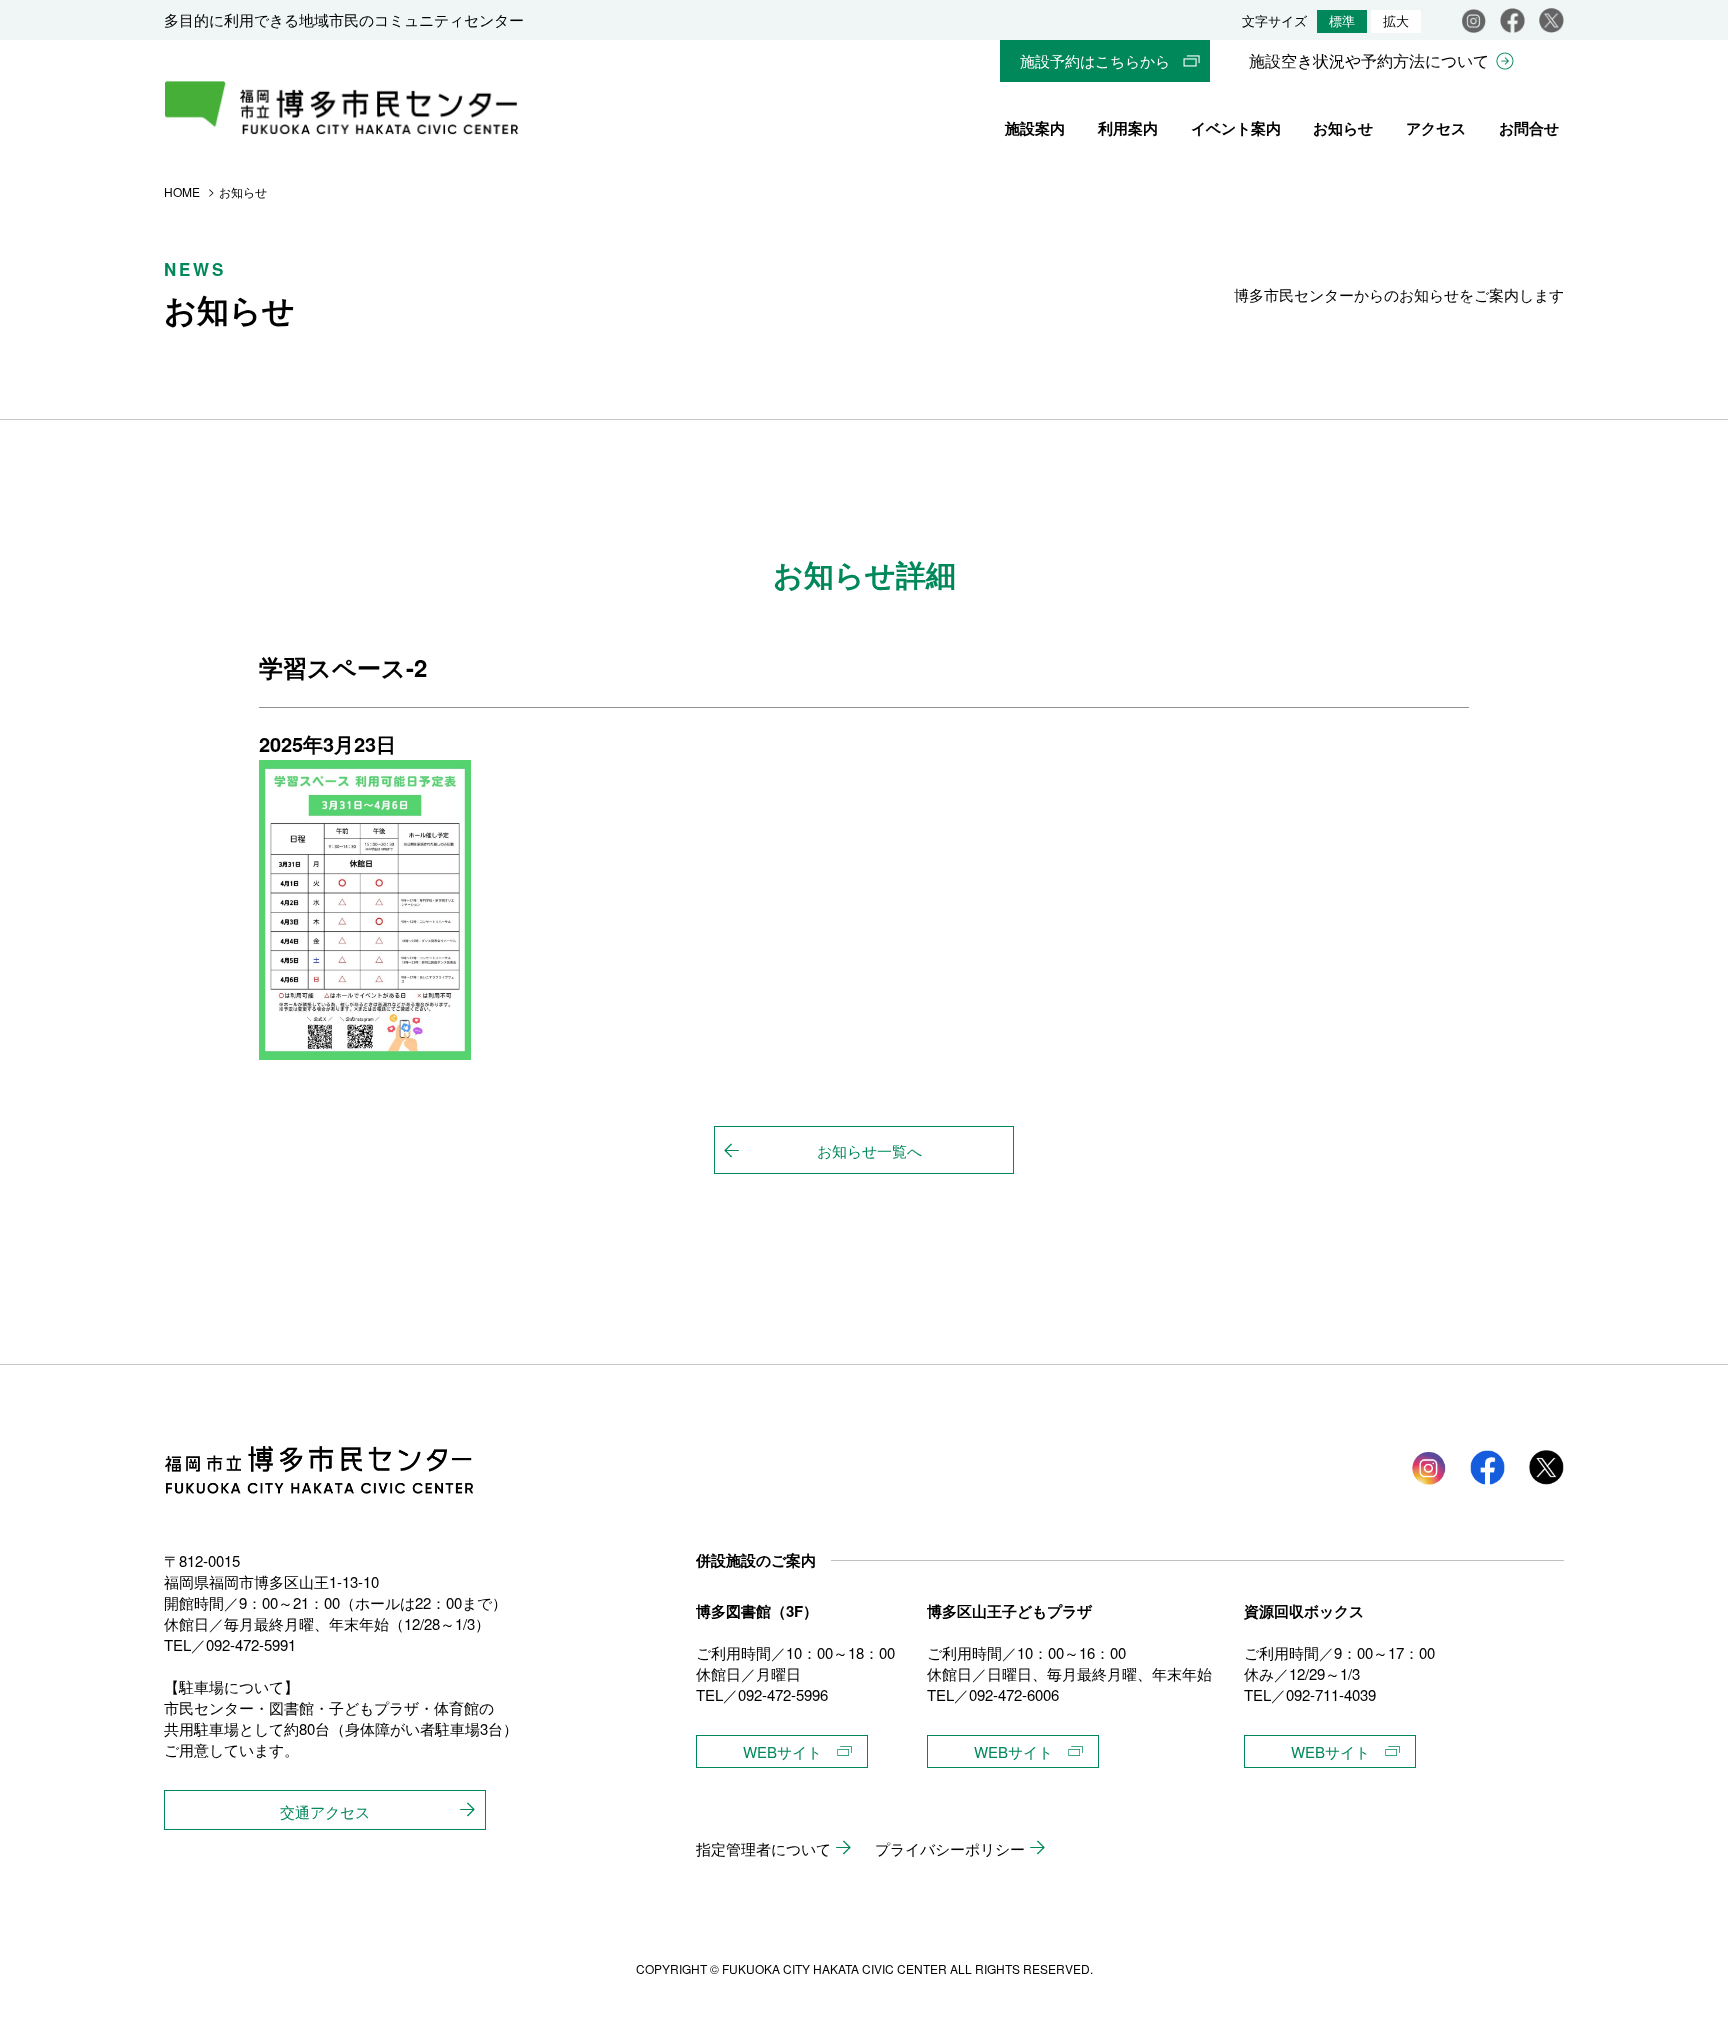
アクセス (1436, 128)
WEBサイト (782, 1751)
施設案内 (1035, 128)
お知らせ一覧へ (869, 1150)
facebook (1512, 20)
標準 (1342, 21)
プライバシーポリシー (950, 1848)
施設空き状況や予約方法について (1369, 60)
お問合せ (1529, 128)
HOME (182, 191)
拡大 (1396, 21)
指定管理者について (763, 1848)
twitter (1546, 1467)
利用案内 (1128, 128)
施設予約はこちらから (1095, 60)
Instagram (1473, 20)
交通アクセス (325, 1811)
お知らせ (1343, 128)
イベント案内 (1236, 128)
